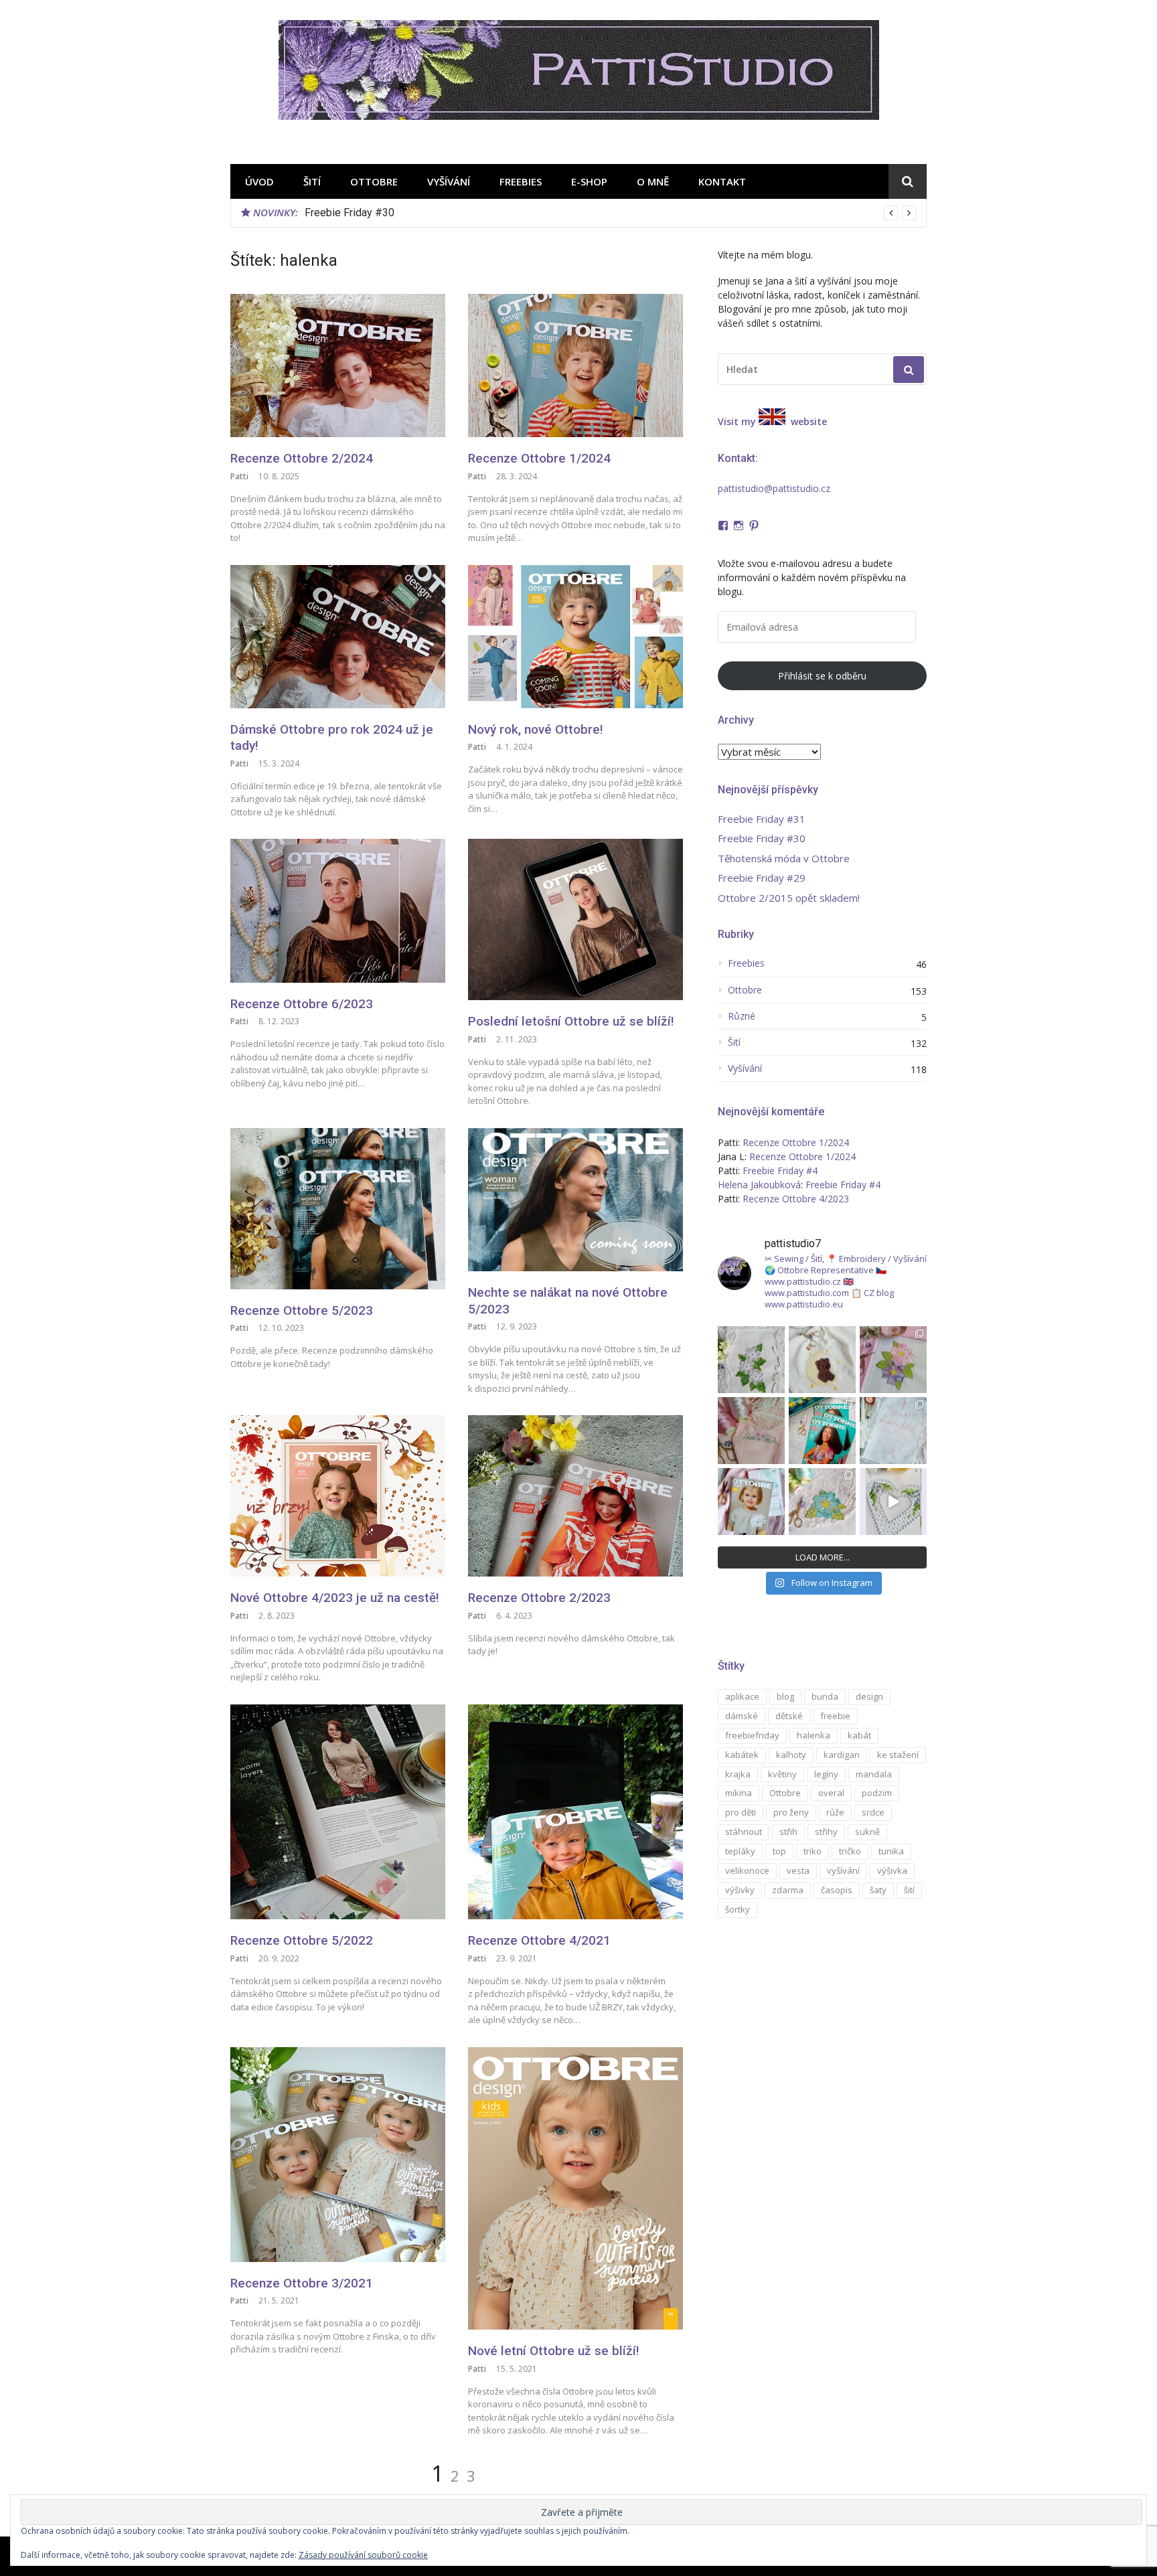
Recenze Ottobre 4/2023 (796, 1199)
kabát (859, 1735)
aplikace (742, 1696)
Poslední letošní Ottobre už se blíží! (571, 1021)
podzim (877, 1793)
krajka (738, 1774)
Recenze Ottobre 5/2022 (302, 1940)
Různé (742, 1016)
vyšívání (843, 1870)
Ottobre (374, 181)
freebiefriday (752, 1735)
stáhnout (744, 1832)
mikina (739, 1793)
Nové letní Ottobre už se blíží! (554, 2351)
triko (813, 1851)
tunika (891, 1851)
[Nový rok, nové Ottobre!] (575, 637)
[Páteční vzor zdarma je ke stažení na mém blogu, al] (751, 1431)
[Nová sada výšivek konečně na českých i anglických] (893, 1360)
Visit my (737, 421)
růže (835, 1812)
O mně (653, 181)
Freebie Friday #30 (762, 838)
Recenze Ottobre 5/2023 (302, 1310)
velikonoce (747, 1870)
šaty (878, 1890)
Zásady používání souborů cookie (363, 2555)
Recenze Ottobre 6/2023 (302, 1004)
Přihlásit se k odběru (822, 676)
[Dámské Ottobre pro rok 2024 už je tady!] (338, 637)
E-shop (589, 181)
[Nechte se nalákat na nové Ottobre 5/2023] (575, 1200)
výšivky (740, 1890)
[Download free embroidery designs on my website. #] (893, 1502)
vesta (798, 1870)
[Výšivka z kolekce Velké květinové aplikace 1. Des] (751, 1360)
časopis (837, 1890)
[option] (610, 213)
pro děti (741, 1812)
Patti (239, 476)
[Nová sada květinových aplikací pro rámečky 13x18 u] (822, 1502)
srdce (873, 1812)
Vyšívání (449, 181)
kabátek (742, 1755)
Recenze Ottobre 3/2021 (302, 2283)
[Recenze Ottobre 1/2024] (575, 366)
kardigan (842, 1755)
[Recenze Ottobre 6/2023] (338, 910)
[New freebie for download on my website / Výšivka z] (822, 1360)
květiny (782, 1774)
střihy (826, 1832)
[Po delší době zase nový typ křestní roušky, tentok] (893, 1431)
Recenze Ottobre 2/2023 (539, 1598)
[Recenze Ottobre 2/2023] (575, 1496)
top (779, 1851)
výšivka (892, 1870)
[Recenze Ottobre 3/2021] (338, 2155)
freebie (835, 1716)
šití (909, 1890)
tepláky (740, 1851)
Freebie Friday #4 (780, 1171)
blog (785, 1696)
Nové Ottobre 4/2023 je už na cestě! (335, 1598)
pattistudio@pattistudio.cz (774, 488)
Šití (312, 181)
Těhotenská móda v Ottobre (369, 213)
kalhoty (791, 1755)
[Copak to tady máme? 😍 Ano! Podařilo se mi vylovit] (822, 1431)
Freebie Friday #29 (762, 878)
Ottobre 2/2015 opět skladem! (789, 898)
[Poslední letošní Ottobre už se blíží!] (575, 919)
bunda (825, 1696)
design (869, 1696)
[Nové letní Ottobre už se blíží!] (575, 2188)
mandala (874, 1774)
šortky (738, 1909)
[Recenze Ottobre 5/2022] (338, 1812)
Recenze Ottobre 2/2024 (302, 458)
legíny (826, 1774)
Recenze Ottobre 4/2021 (539, 1940)
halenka (814, 1735)
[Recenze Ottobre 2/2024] (338, 366)
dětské (789, 1716)
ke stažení (898, 1755)
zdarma (788, 1890)
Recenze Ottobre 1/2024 (539, 458)
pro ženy (791, 1812)
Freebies (521, 181)
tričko (850, 1851)
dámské (742, 1716)
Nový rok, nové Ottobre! (536, 729)
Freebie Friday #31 (762, 819)
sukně (867, 1832)
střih (788, 1832)
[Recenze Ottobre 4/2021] (575, 1812)
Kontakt (722, 181)
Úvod (259, 181)
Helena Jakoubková (759, 1185)
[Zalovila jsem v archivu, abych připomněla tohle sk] (751, 1502)
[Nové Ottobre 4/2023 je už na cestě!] (338, 1496)
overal (831, 1793)
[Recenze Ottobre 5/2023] (338, 1209)
